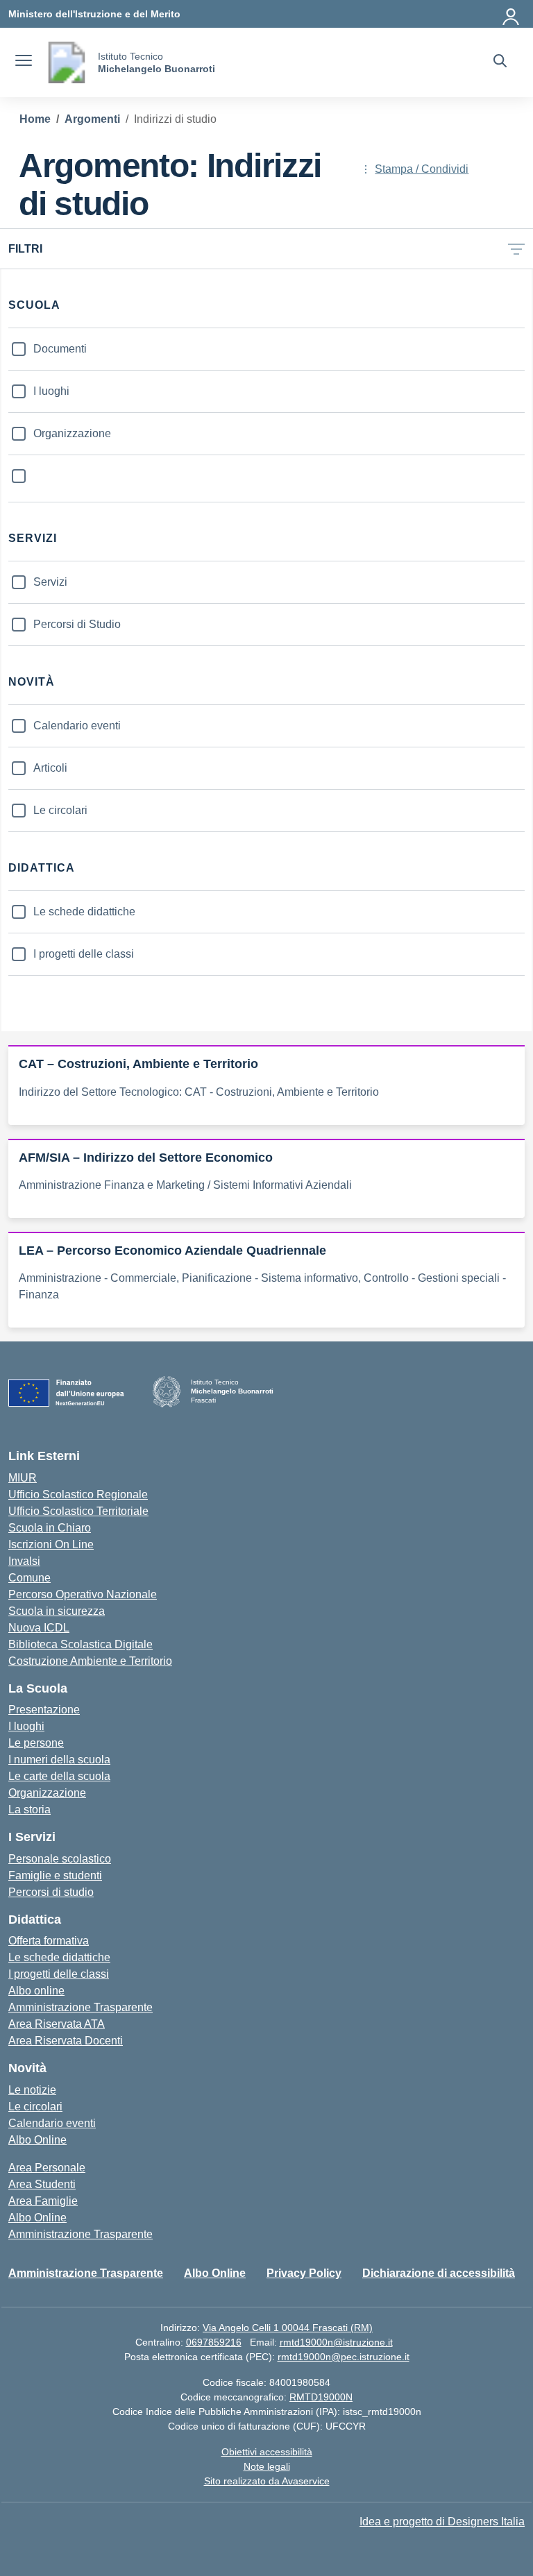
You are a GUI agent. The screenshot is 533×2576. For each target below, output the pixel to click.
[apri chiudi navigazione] (24, 62)
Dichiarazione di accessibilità (439, 2273)
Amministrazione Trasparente (81, 2007)
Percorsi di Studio (77, 624)
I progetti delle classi (84, 954)
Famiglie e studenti (55, 1875)
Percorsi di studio (51, 1892)
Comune (29, 1578)
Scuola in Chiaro (50, 1528)
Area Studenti (42, 2184)
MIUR (23, 1478)
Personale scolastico (60, 1859)
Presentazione (44, 1710)
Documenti (60, 349)
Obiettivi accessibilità (267, 2452)
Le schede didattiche (84, 912)
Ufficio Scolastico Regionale (78, 1494)
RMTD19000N (321, 2397)
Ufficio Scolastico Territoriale (78, 1511)
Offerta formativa (49, 1941)
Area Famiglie (43, 2201)
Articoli (50, 768)
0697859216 (214, 2342)
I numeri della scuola (59, 1760)
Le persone (36, 1743)
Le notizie (32, 2090)
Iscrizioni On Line (51, 1544)
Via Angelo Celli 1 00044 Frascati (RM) (288, 2328)
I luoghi (51, 391)
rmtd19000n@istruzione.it (336, 2342)
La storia (29, 1810)
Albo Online (37, 2140)
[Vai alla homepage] (67, 62)
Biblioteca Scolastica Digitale (81, 1644)
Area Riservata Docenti (66, 2041)
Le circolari (60, 810)
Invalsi (24, 1561)
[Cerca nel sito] (500, 62)
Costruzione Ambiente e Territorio (90, 1661)
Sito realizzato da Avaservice (267, 2481)
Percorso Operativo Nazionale (83, 1594)
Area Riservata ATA (57, 2024)
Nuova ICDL (39, 1628)
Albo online (36, 1991)
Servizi (50, 582)
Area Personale (47, 2168)
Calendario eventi (77, 726)
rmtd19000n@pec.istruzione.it (344, 2357)
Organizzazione (72, 433)
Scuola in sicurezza (57, 1611)
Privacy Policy (304, 2273)
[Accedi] (511, 14)
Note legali (267, 2466)
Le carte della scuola (59, 1776)
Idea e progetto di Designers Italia (442, 2522)
